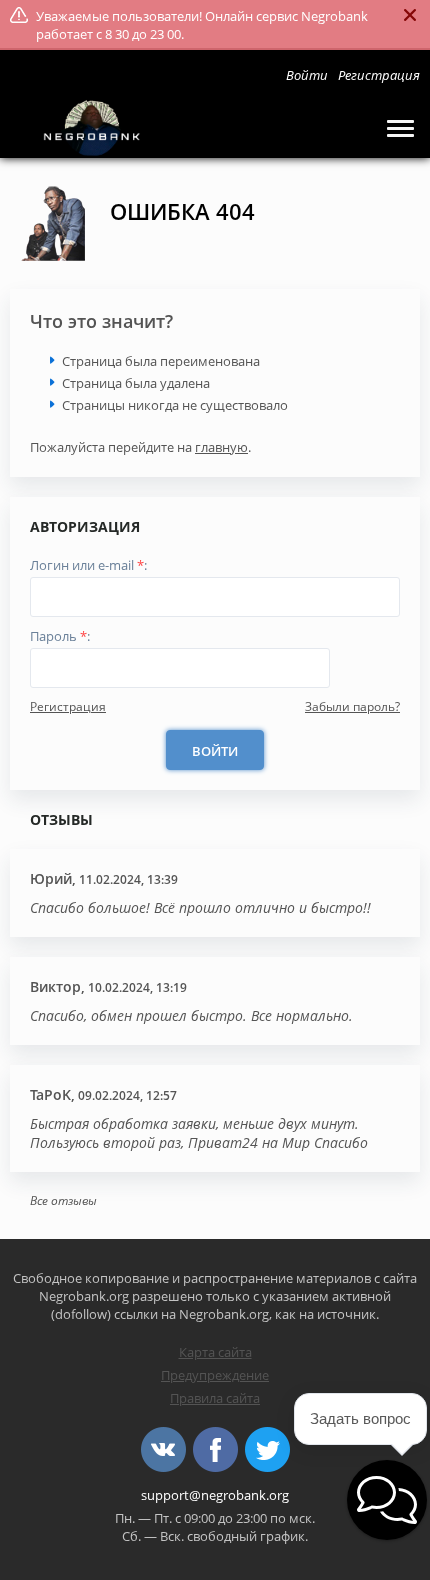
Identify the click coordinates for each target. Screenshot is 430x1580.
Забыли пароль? (352, 706)
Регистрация (68, 706)
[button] (387, 1500)
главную (221, 447)
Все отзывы (63, 1200)
